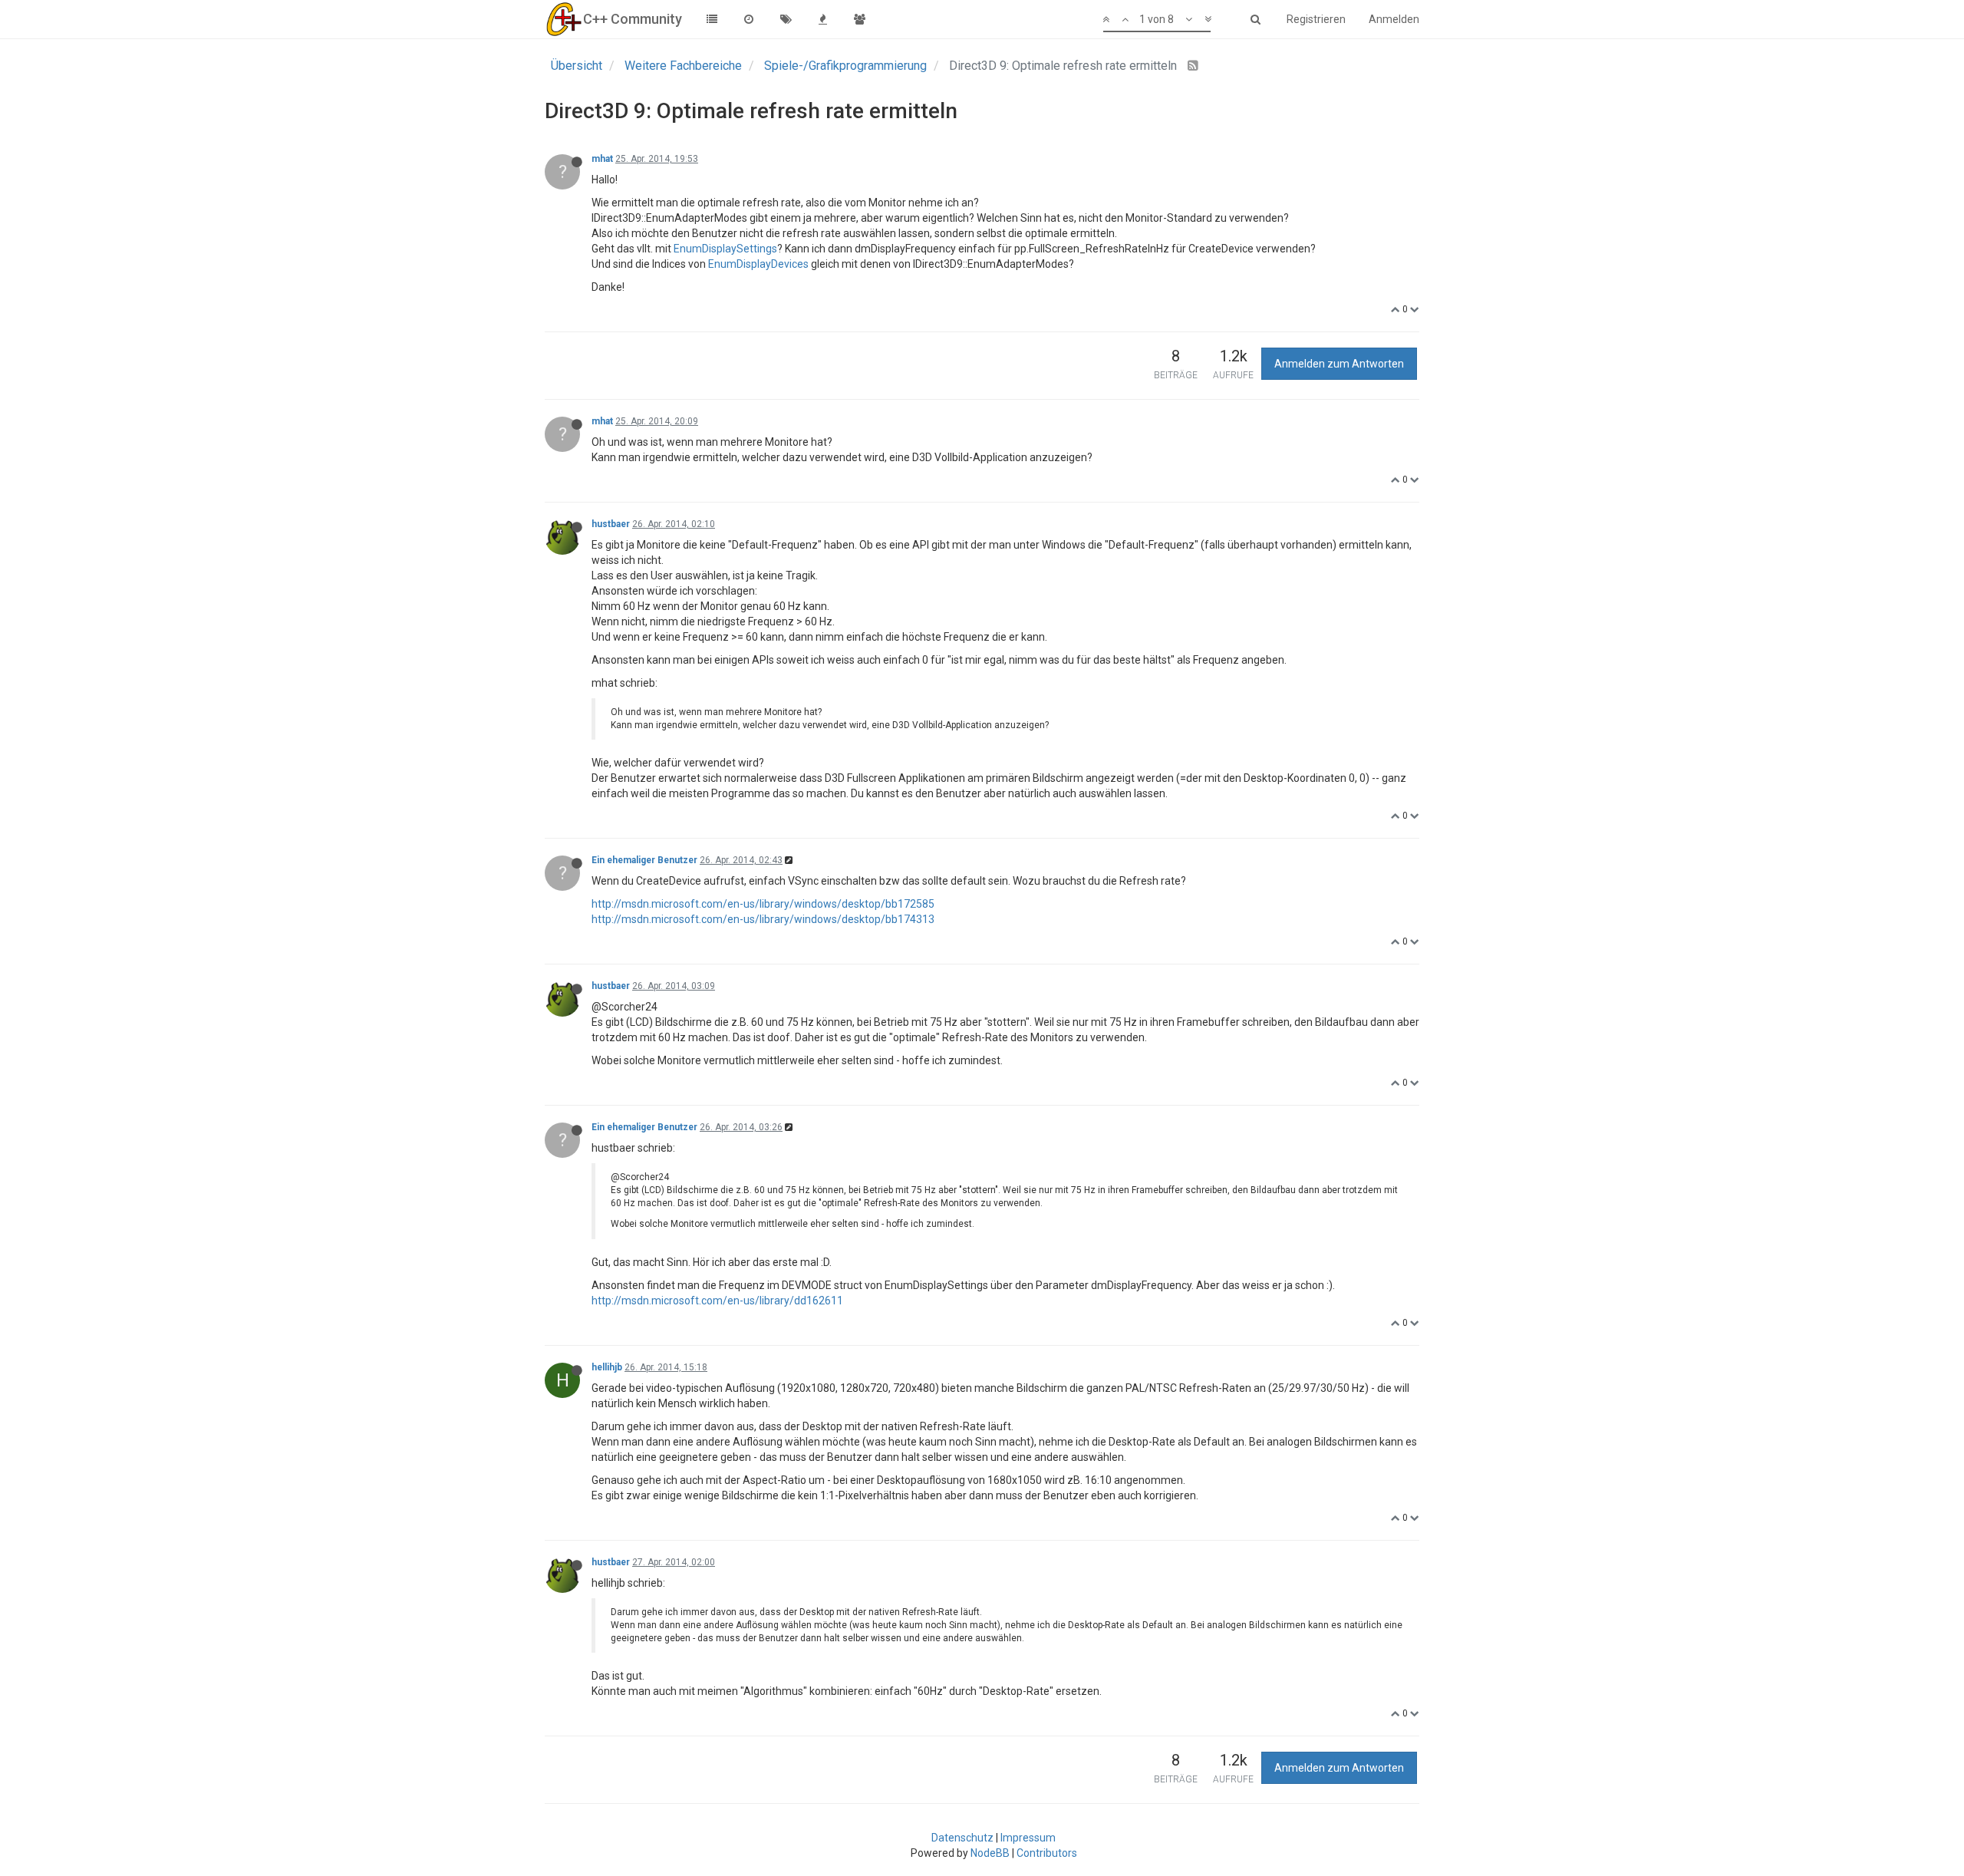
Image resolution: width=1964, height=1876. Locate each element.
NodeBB (990, 1853)
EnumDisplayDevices (758, 264)
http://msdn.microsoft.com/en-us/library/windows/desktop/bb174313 (763, 919)
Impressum (1028, 1838)
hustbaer (611, 524)
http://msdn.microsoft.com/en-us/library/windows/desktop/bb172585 (763, 904)
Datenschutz (962, 1838)
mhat (602, 159)
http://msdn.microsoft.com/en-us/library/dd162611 (717, 1301)
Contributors (1047, 1853)
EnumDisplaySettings (725, 249)
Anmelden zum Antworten (1339, 364)
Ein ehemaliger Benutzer (644, 860)
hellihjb (607, 1367)
